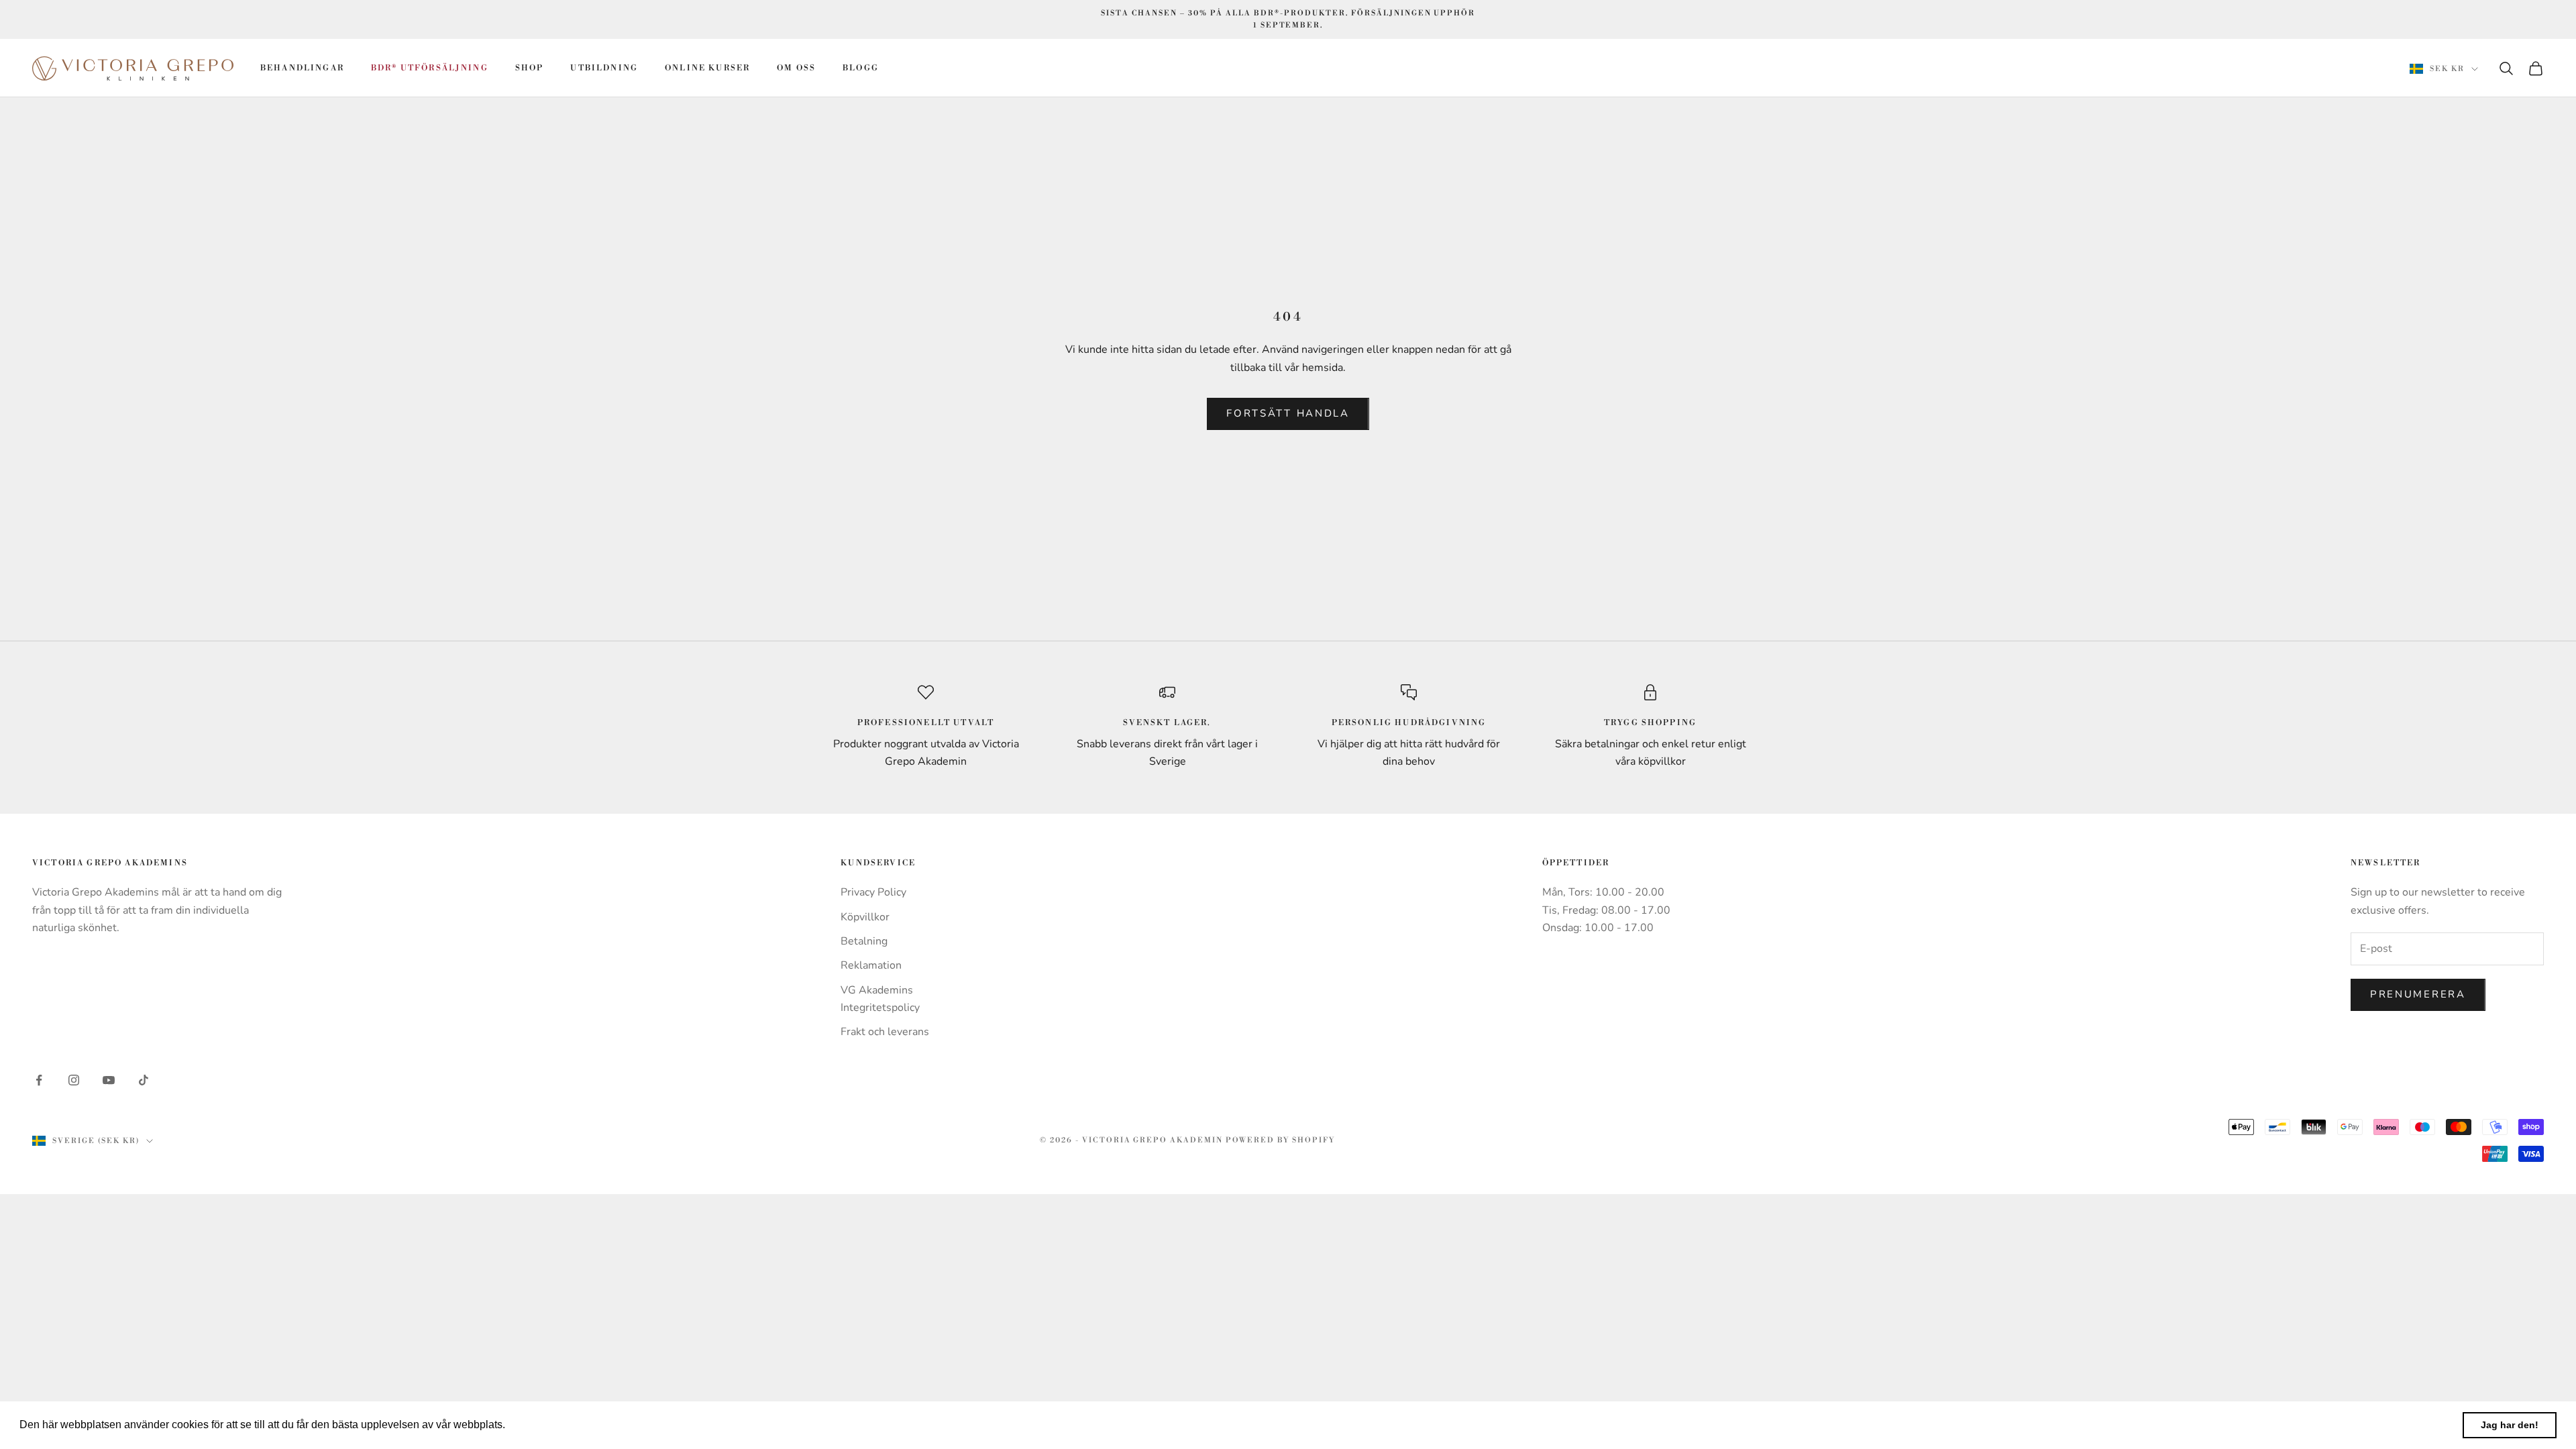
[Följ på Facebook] (39, 1080)
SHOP (530, 68)
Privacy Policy (873, 892)
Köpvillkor (865, 917)
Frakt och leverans (885, 1032)
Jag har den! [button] (2510, 1425)
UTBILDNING (604, 68)
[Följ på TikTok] (144, 1080)
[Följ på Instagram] (74, 1080)
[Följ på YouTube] (109, 1080)
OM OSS (796, 68)
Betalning (864, 941)
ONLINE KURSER (707, 68)
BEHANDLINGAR (302, 68)
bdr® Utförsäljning (430, 68)
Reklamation (871, 965)
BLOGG (861, 68)
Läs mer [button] (529, 1425)
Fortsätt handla (1288, 413)
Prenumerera (2418, 994)
